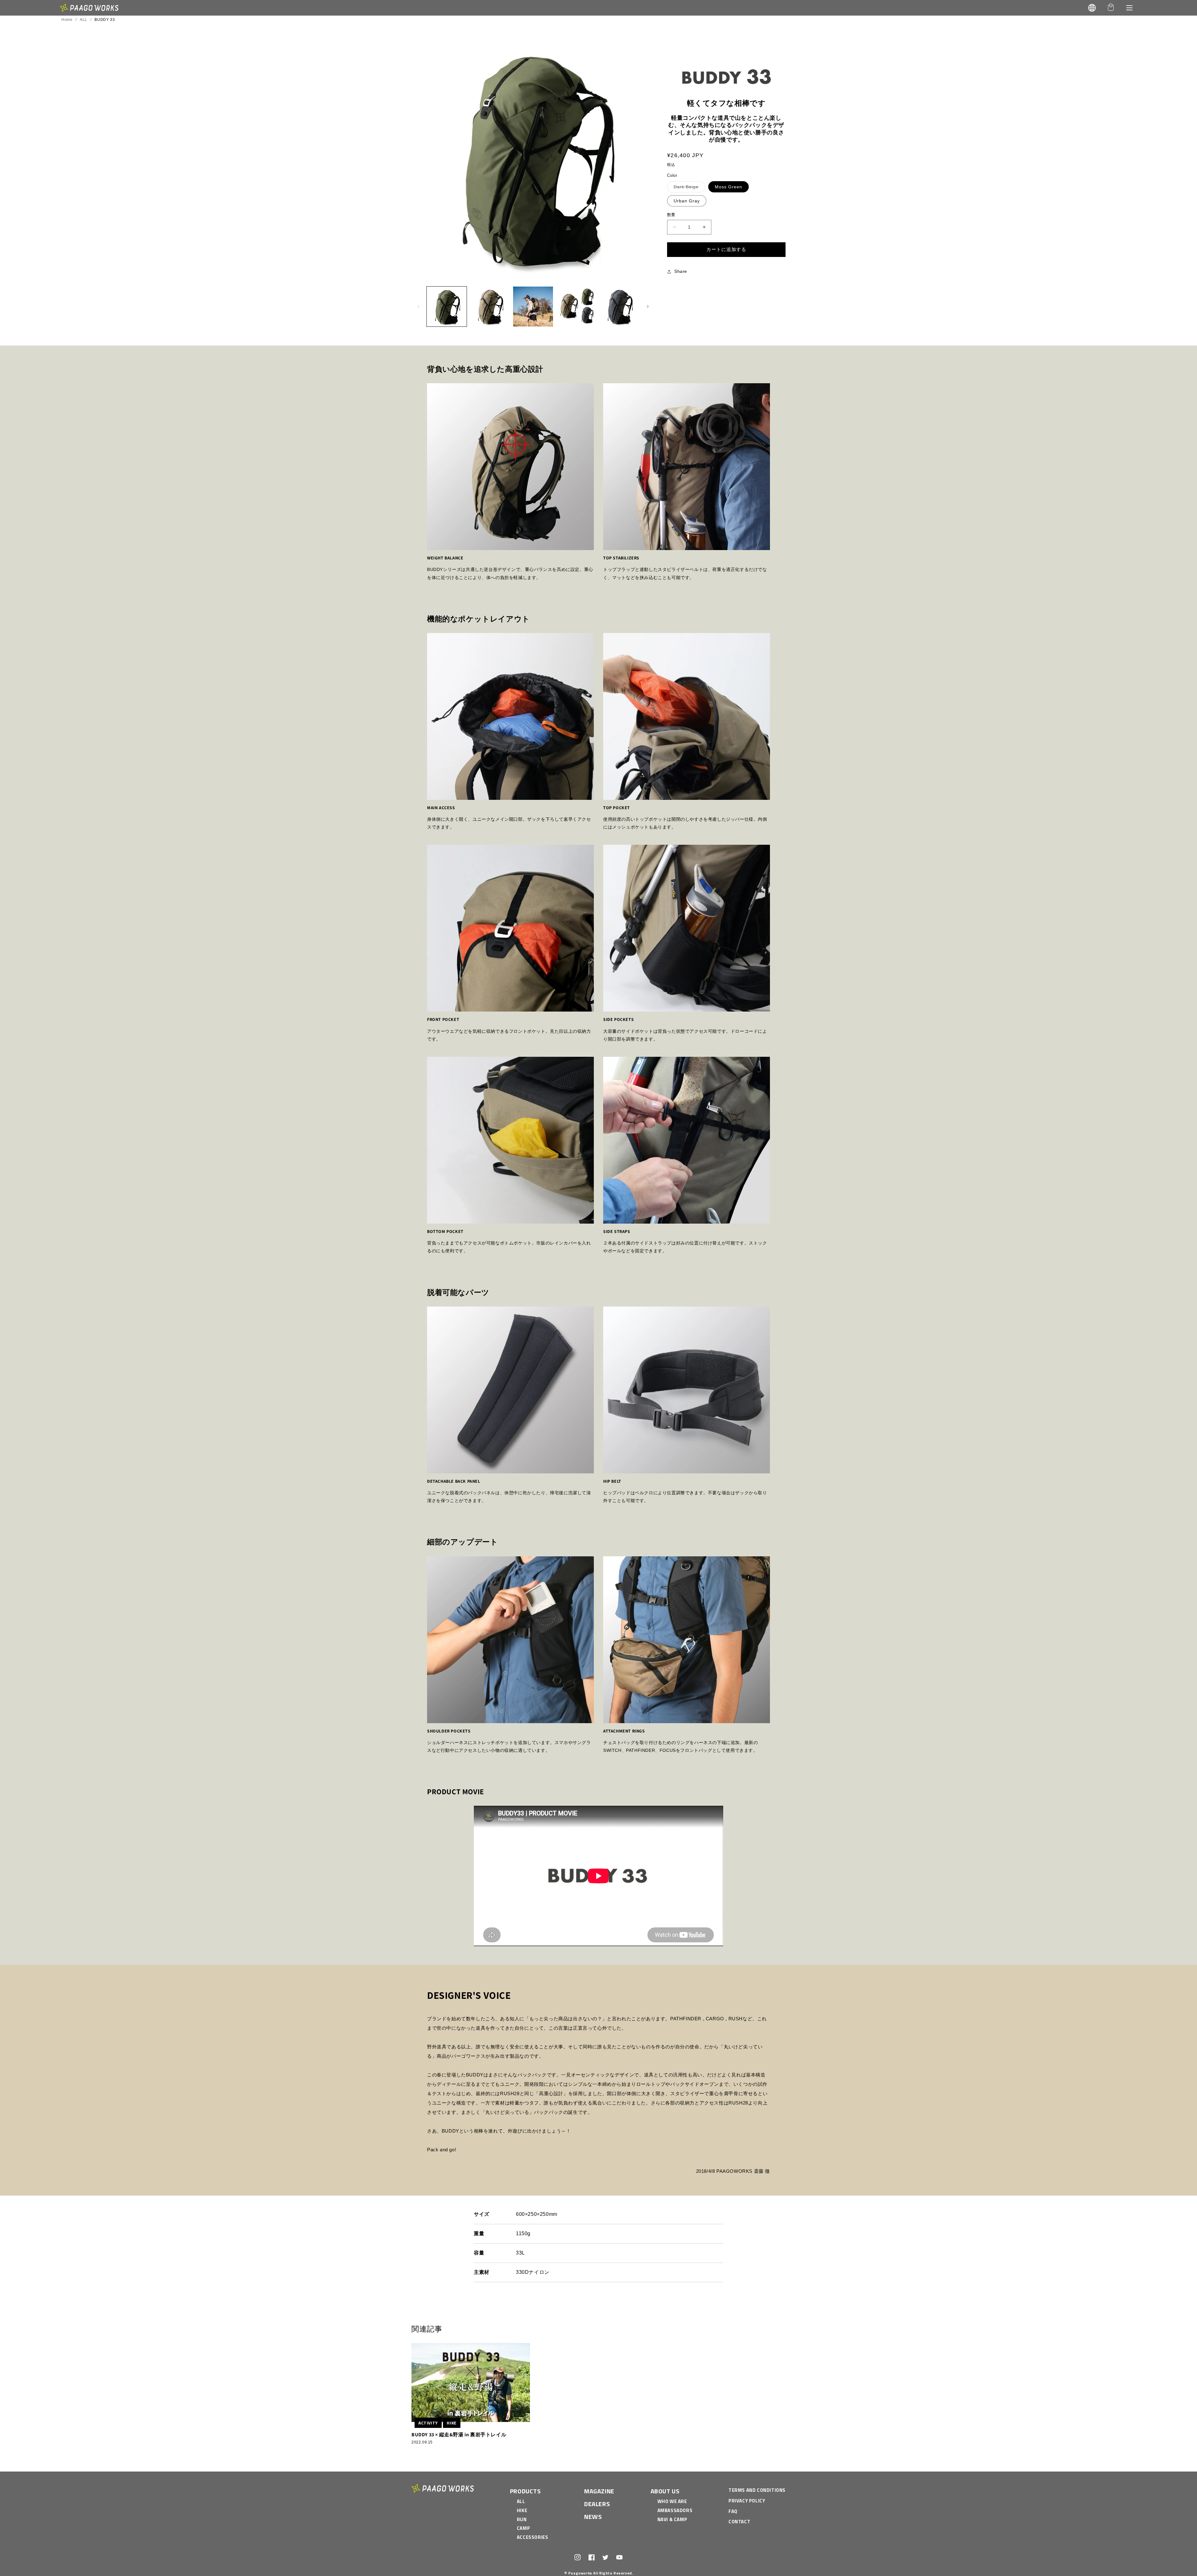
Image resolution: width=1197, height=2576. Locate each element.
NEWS (593, 2517)
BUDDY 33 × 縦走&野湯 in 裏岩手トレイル (459, 2435)
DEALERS (597, 2504)
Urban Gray (687, 201)
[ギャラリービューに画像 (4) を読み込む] (576, 307)
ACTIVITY (428, 2423)
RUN (522, 2519)
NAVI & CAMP (672, 2519)
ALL (84, 20)
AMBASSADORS (675, 2510)
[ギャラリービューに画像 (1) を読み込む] (447, 307)
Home (67, 20)
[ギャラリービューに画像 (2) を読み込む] (490, 307)
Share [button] (681, 271)
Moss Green (728, 187)
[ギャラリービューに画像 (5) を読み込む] (619, 307)
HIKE (452, 2423)
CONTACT (739, 2522)
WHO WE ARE (672, 2501)
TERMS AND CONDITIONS (757, 2490)
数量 (671, 215)
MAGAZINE (599, 2491)
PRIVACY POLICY (747, 2501)
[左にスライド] (418, 307)
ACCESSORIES (533, 2537)
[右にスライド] (648, 307)
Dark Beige (688, 188)
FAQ (733, 2511)
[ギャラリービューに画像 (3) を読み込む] (533, 307)
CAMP (523, 2528)
